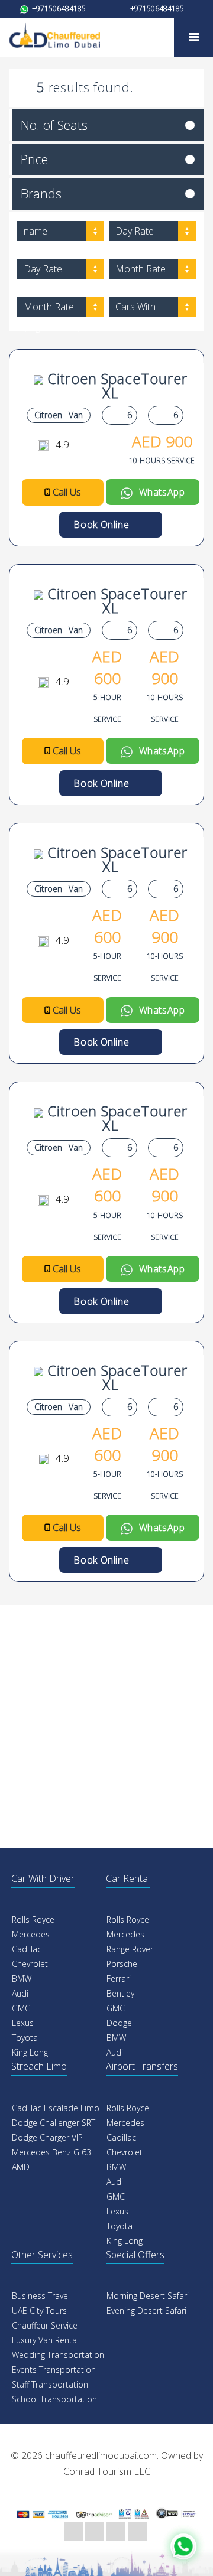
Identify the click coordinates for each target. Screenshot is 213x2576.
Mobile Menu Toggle (193, 37)
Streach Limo (39, 2066)
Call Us (67, 492)
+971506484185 (58, 9)
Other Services (42, 2255)
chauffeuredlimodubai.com (101, 2455)
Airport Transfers (142, 2066)
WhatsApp (159, 492)
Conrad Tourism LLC (107, 2471)
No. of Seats (54, 125)
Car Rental (128, 1878)
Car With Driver (43, 1878)
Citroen (48, 415)
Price (34, 159)
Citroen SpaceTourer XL (115, 385)
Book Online (107, 525)
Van (76, 415)
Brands (41, 193)
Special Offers (135, 2255)
